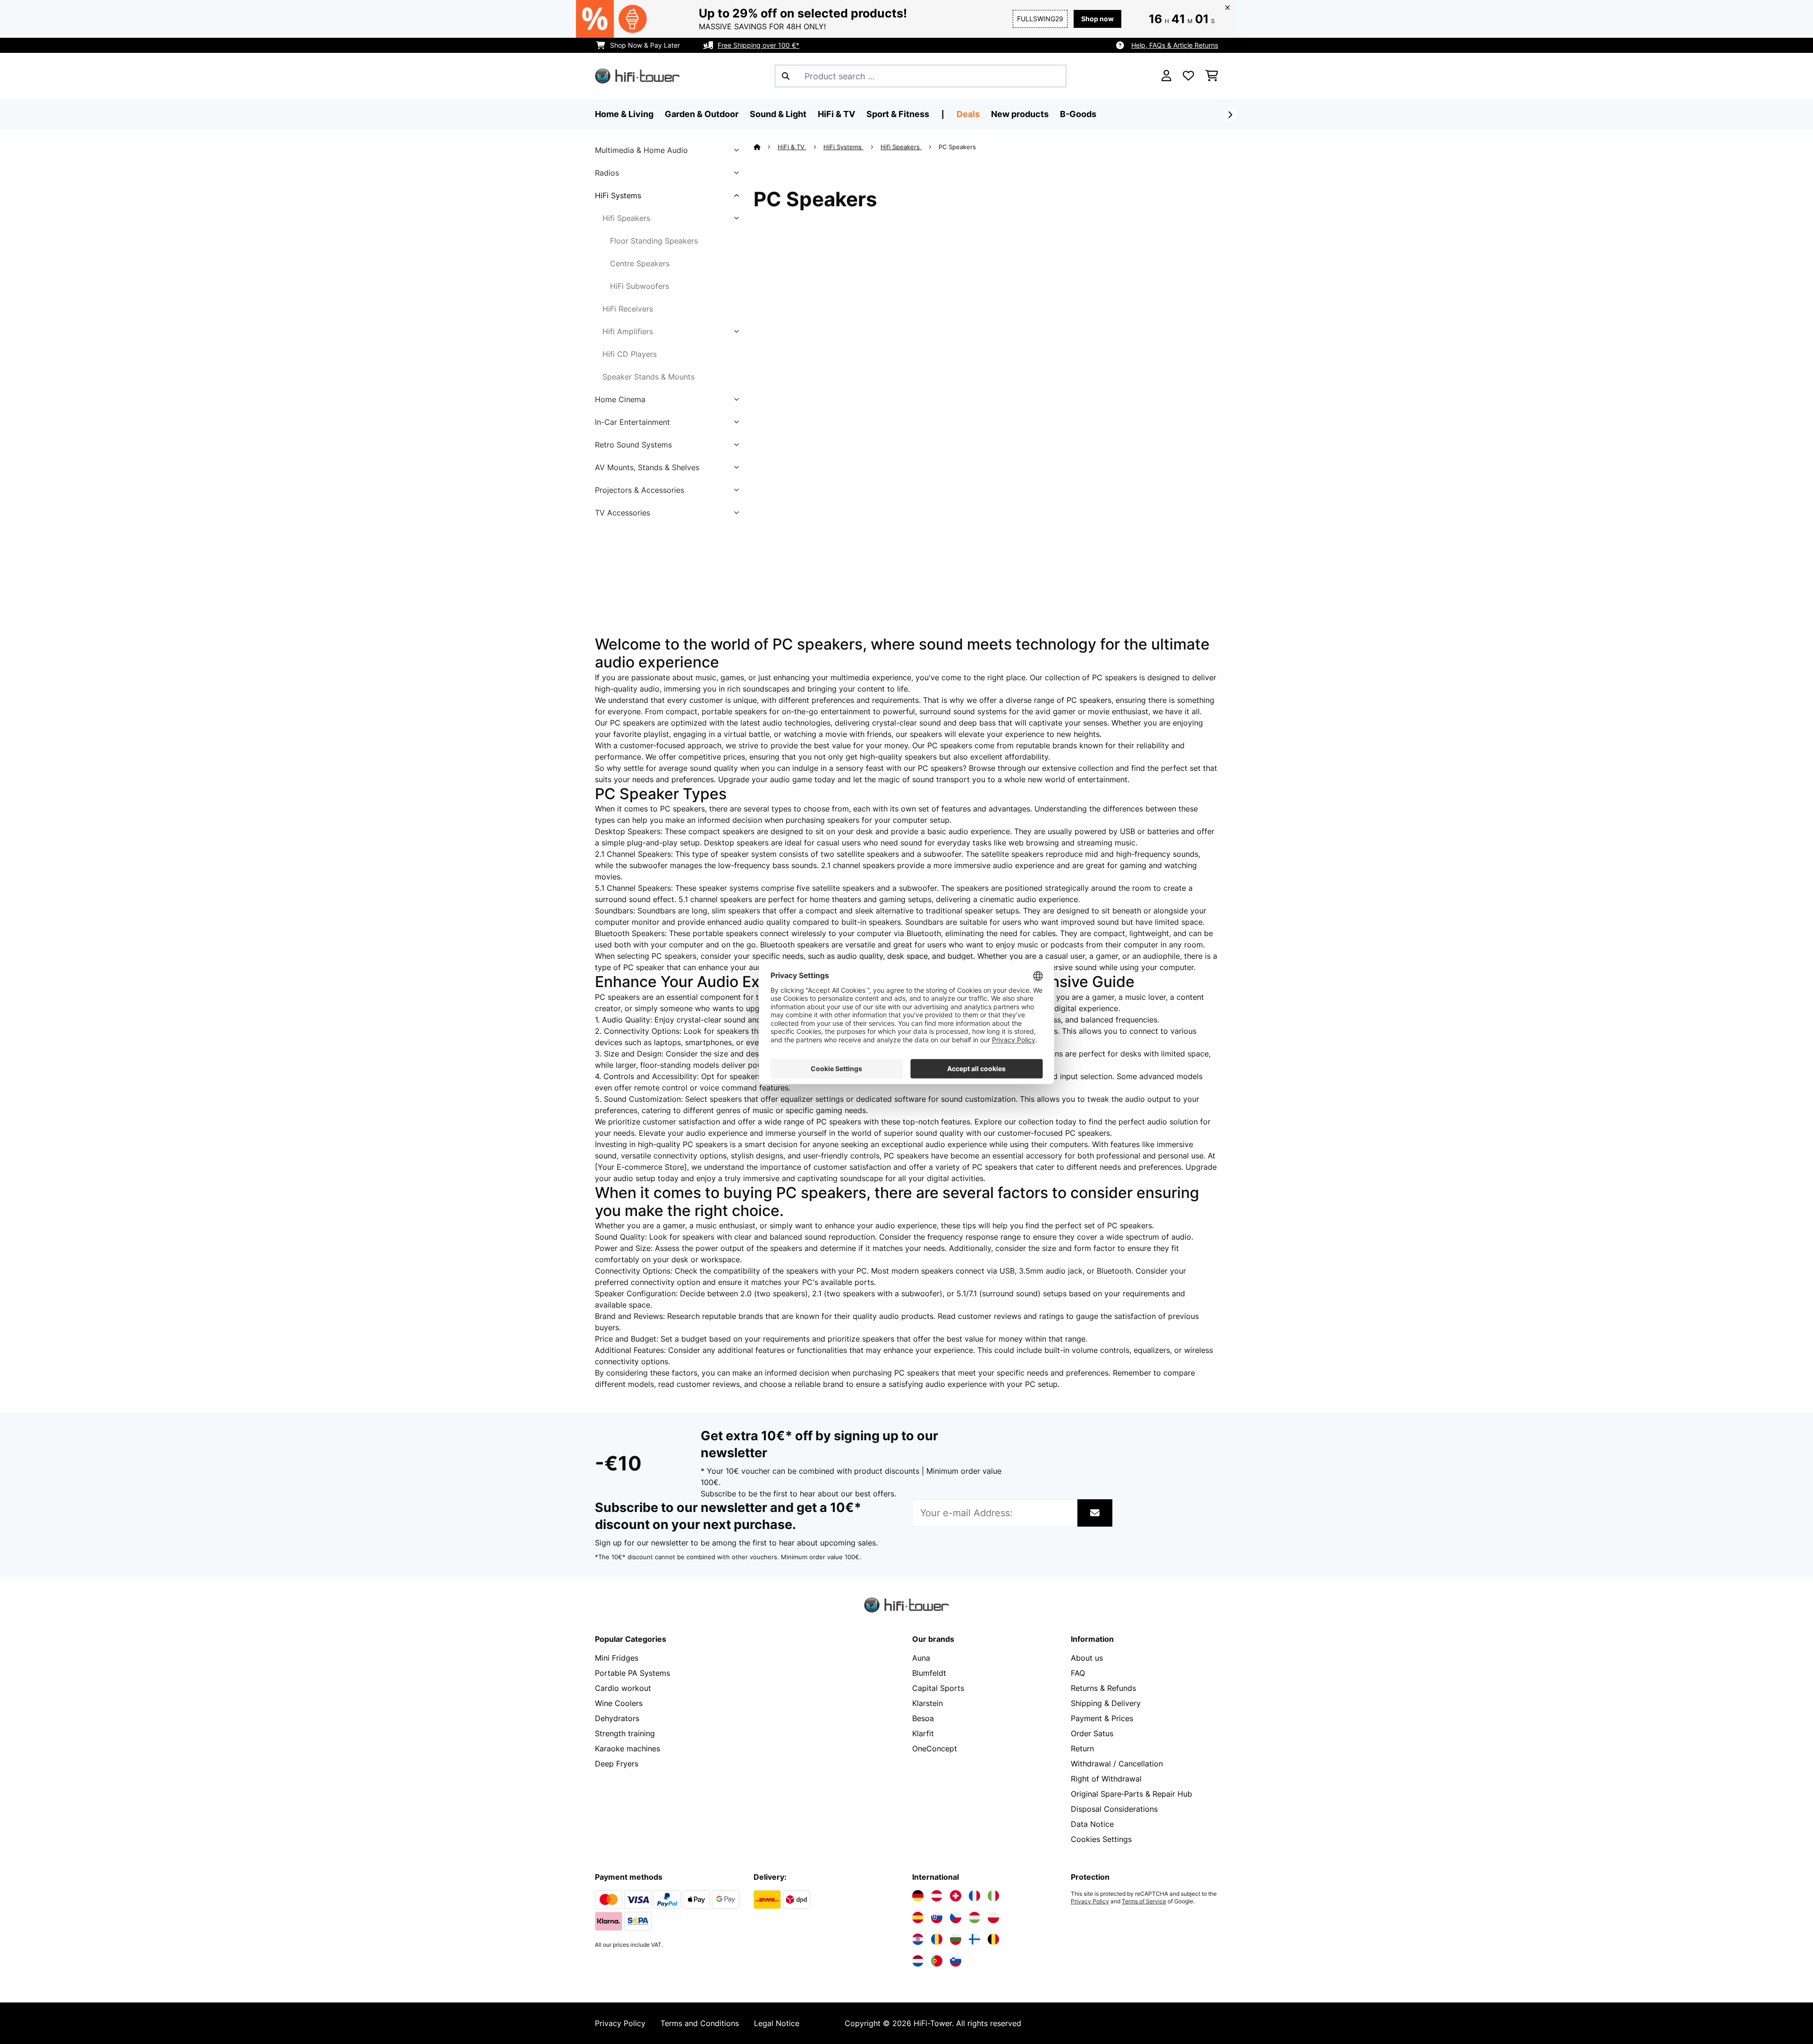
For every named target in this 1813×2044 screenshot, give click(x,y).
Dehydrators (617, 1718)
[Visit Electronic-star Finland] (974, 1939)
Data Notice (1092, 1824)
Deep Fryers (617, 1764)
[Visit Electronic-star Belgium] (993, 1939)
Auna (921, 1658)
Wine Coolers (619, 1703)
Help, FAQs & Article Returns (1175, 45)
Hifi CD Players (630, 354)
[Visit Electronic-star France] (974, 1896)
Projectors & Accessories (640, 490)
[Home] (766, 147)
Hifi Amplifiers (628, 331)
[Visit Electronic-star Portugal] (937, 1961)
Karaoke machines (627, 1748)
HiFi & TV (792, 147)
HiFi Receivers (628, 309)
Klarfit (923, 1733)
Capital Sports (938, 1688)
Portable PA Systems (632, 1673)
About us (1087, 1658)
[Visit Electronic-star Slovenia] (956, 1961)
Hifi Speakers (626, 218)
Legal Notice (777, 2023)
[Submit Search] (786, 76)
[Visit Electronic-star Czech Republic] (956, 1917)
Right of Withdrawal (1106, 1779)
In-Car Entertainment (632, 422)
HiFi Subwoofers (640, 286)
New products (1020, 114)
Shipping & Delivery (1106, 1703)
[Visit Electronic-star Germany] (918, 1896)
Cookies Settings (1101, 1839)
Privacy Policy (1090, 1901)
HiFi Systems (618, 195)
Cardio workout (623, 1688)
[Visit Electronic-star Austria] (937, 1896)
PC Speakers (958, 147)
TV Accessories (623, 513)
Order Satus (1092, 1733)
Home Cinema (620, 399)
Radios (607, 173)
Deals (968, 114)
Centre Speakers (640, 263)
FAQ (1078, 1673)
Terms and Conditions (700, 2023)
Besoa (923, 1718)
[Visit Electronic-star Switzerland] (956, 1896)
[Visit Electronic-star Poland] (993, 1917)
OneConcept (935, 1748)
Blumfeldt (929, 1673)
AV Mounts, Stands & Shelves (647, 467)
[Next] (1230, 115)
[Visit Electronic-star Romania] (937, 1939)
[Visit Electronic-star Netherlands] (918, 1961)
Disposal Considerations (1114, 1809)
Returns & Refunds (1103, 1688)
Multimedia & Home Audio (641, 150)
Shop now (1097, 19)
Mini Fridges (617, 1658)
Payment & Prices (1102, 1718)
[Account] (1166, 76)
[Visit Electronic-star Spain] (918, 1917)
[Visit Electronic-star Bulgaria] (956, 1939)
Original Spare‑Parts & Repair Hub (1131, 1794)
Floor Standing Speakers (654, 241)
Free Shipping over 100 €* (758, 45)
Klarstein (928, 1703)
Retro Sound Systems (633, 445)
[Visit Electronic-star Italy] (993, 1896)
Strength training (625, 1733)
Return (1082, 1748)
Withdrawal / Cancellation (1117, 1764)
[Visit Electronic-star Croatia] (918, 1939)
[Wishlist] (1188, 76)
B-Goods (1078, 114)
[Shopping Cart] (1212, 76)
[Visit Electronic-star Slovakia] (937, 1917)
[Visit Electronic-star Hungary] (974, 1917)
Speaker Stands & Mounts (648, 377)
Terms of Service (1144, 1901)
